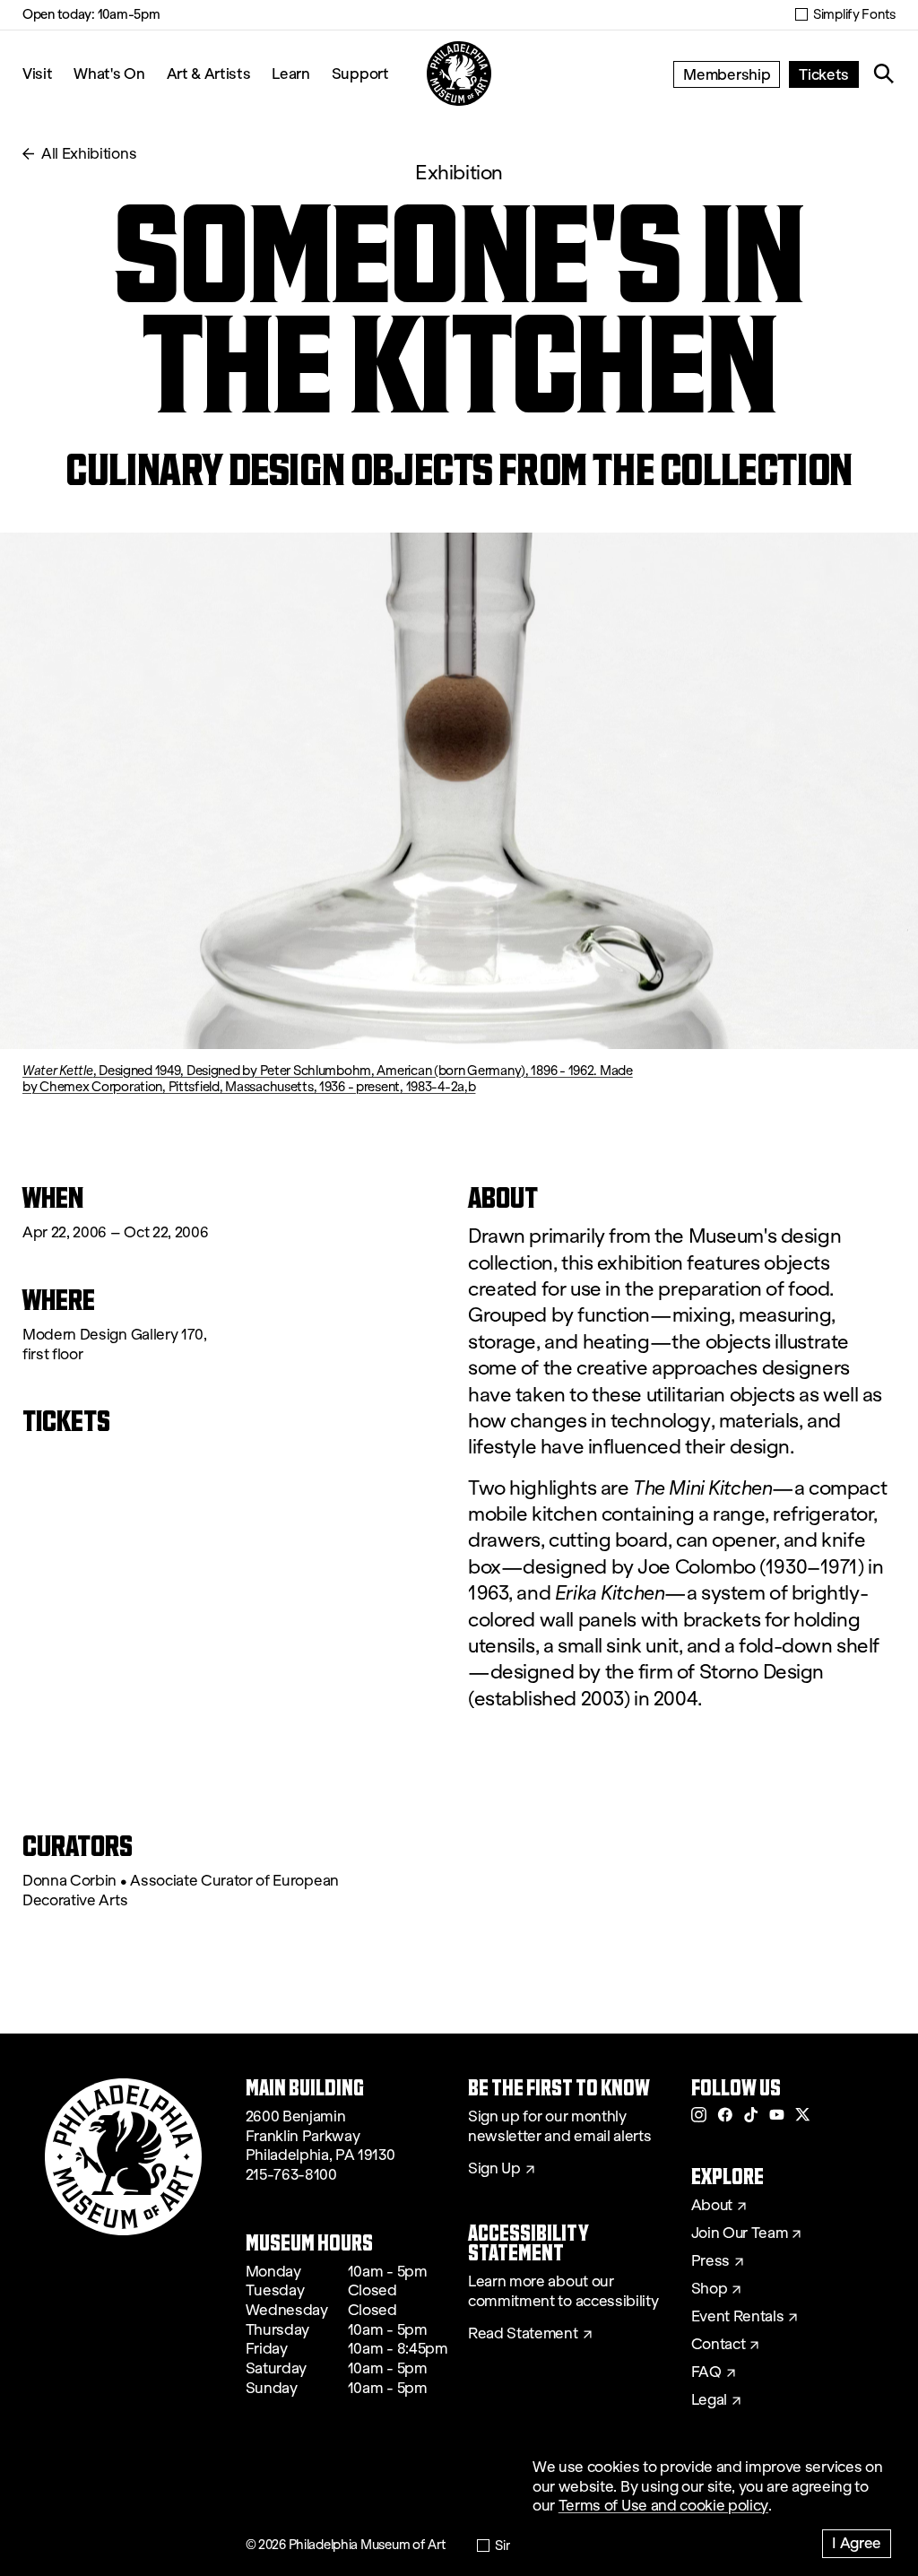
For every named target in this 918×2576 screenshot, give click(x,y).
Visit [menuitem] (37, 73)
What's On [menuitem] (109, 73)
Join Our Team (740, 2233)
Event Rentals (738, 2317)
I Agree (857, 2542)
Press (710, 2261)
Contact (719, 2345)
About (712, 2206)
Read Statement (523, 2334)
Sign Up (494, 2169)
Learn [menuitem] (290, 73)
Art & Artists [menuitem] (209, 73)
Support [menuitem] (360, 73)
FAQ (706, 2372)
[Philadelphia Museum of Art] (459, 74)
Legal (709, 2400)
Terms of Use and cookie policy (663, 2506)
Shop (710, 2289)
